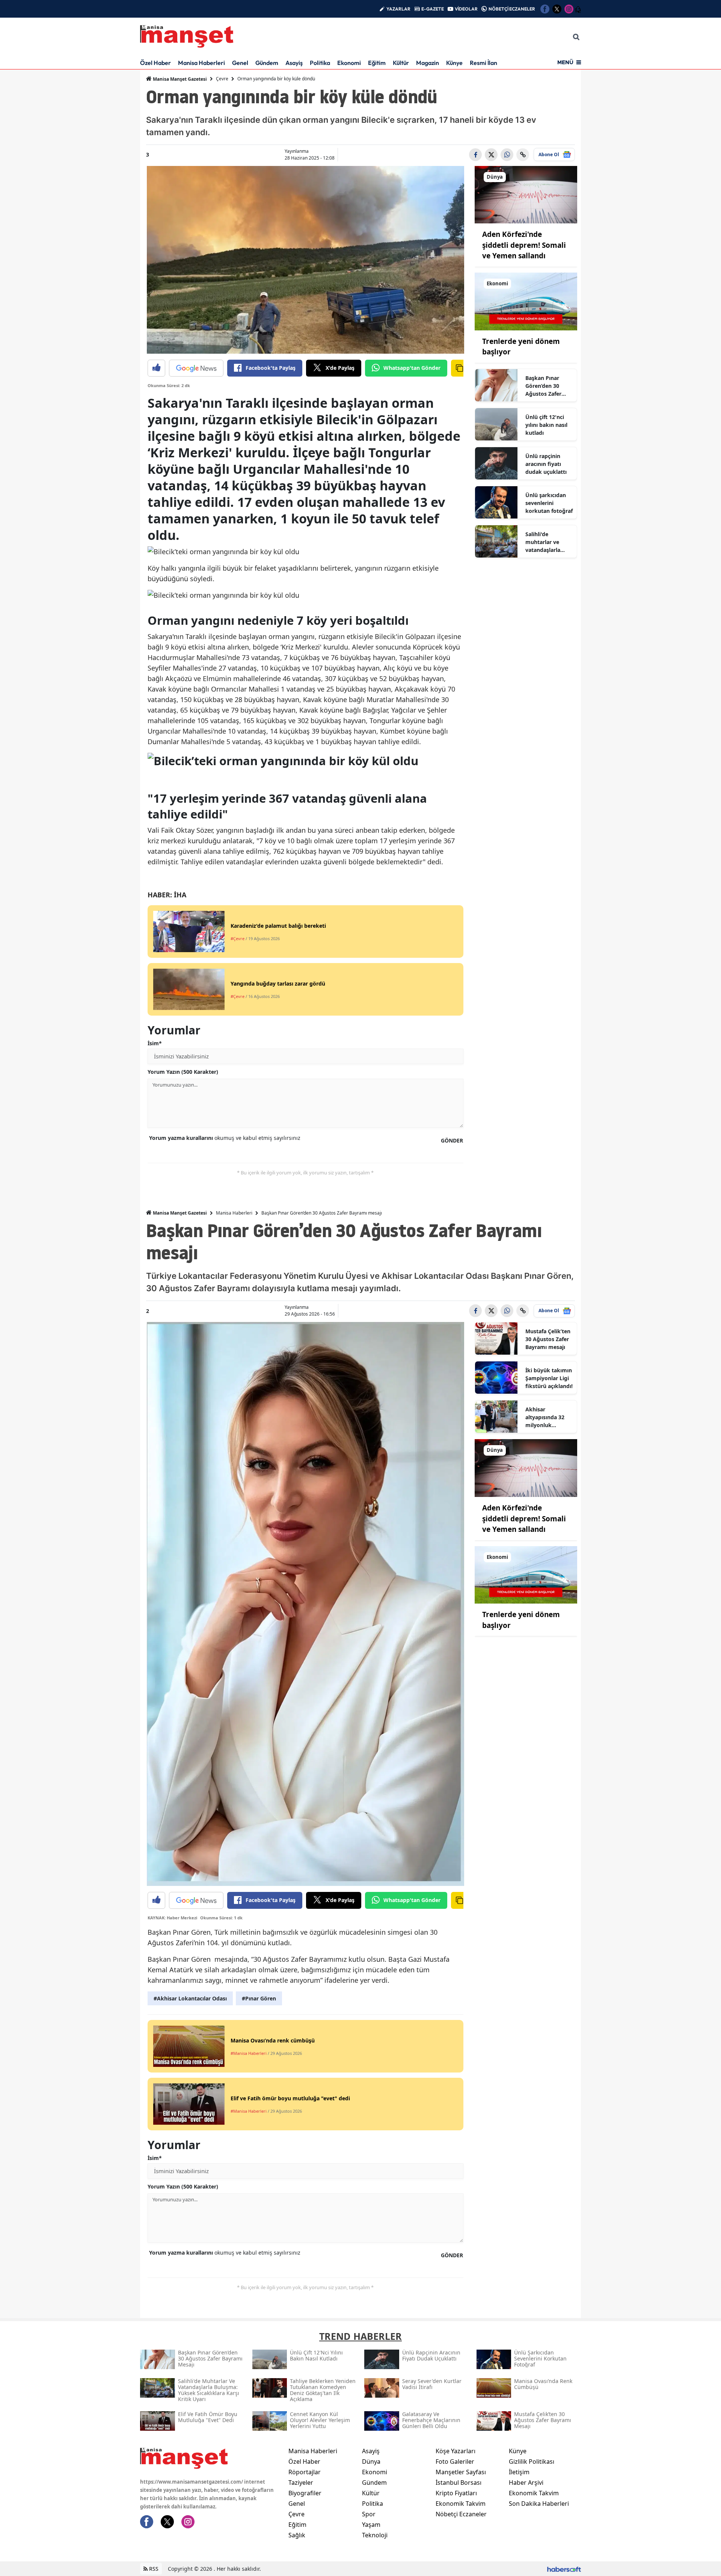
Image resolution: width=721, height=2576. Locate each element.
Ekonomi (349, 63)
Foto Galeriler (455, 2461)
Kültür (401, 63)
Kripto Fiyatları (456, 2493)
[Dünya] (526, 194)
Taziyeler (301, 2483)
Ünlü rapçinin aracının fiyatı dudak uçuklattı (546, 464)
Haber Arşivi (526, 2483)
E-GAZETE (433, 9)
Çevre (222, 79)
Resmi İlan (483, 63)
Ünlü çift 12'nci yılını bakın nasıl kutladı (546, 425)
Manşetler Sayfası (461, 2472)
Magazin (428, 63)
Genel (240, 63)
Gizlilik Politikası (532, 2461)
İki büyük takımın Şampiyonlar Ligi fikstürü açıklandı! (549, 1378)
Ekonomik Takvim (461, 2504)
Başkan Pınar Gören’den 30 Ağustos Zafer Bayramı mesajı (545, 386)
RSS (153, 2569)
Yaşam (371, 2525)
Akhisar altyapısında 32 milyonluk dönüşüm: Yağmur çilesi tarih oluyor (545, 1417)
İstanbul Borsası (459, 2483)
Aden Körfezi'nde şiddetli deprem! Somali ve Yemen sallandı (524, 245)
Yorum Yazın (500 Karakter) (183, 1072)
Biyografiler (305, 2493)
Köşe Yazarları (456, 2451)
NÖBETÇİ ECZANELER (512, 9)
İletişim (519, 2472)
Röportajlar (305, 2472)
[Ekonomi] (526, 301)
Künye (454, 63)
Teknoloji (375, 2535)
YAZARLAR (398, 9)
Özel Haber (155, 63)
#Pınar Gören (259, 1998)
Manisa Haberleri (201, 63)
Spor (369, 2514)
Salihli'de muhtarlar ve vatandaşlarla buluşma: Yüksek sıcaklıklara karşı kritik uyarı (548, 542)
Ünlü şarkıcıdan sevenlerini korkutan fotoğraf (549, 503)
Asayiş (294, 63)
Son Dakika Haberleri (539, 2504)
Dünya (371, 2461)
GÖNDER (452, 1140)
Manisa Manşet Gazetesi (179, 79)
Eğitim (377, 63)
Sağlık (297, 2535)
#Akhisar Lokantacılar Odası (190, 1998)
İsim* (155, 1043)
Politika (320, 63)
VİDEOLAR (466, 9)
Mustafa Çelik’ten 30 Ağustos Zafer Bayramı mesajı (548, 1339)
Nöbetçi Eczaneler (461, 2514)
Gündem (267, 63)
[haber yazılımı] (564, 2569)
